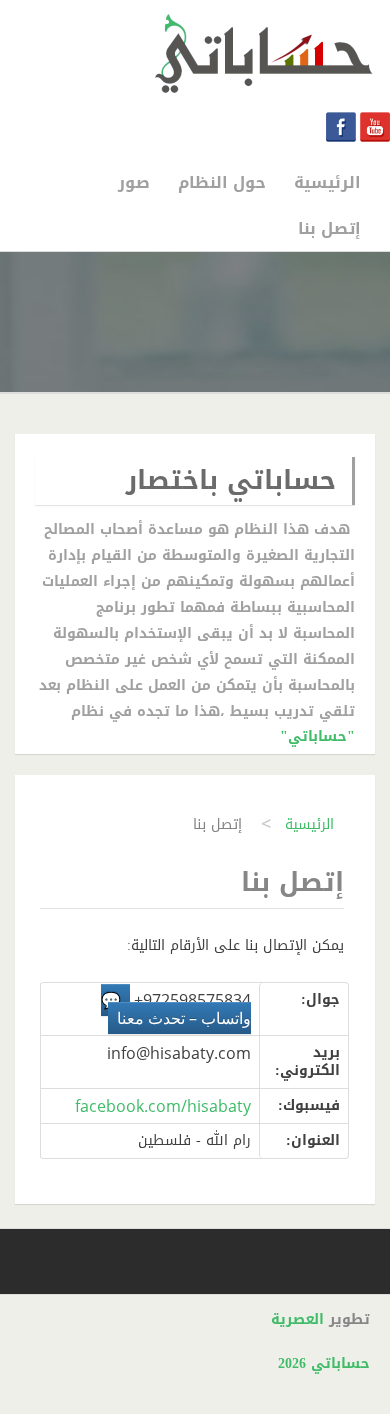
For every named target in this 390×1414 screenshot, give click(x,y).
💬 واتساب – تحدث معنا (176, 1009)
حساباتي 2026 (324, 1363)
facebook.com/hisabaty (163, 1106)
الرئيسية (309, 824)
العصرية (297, 1319)
